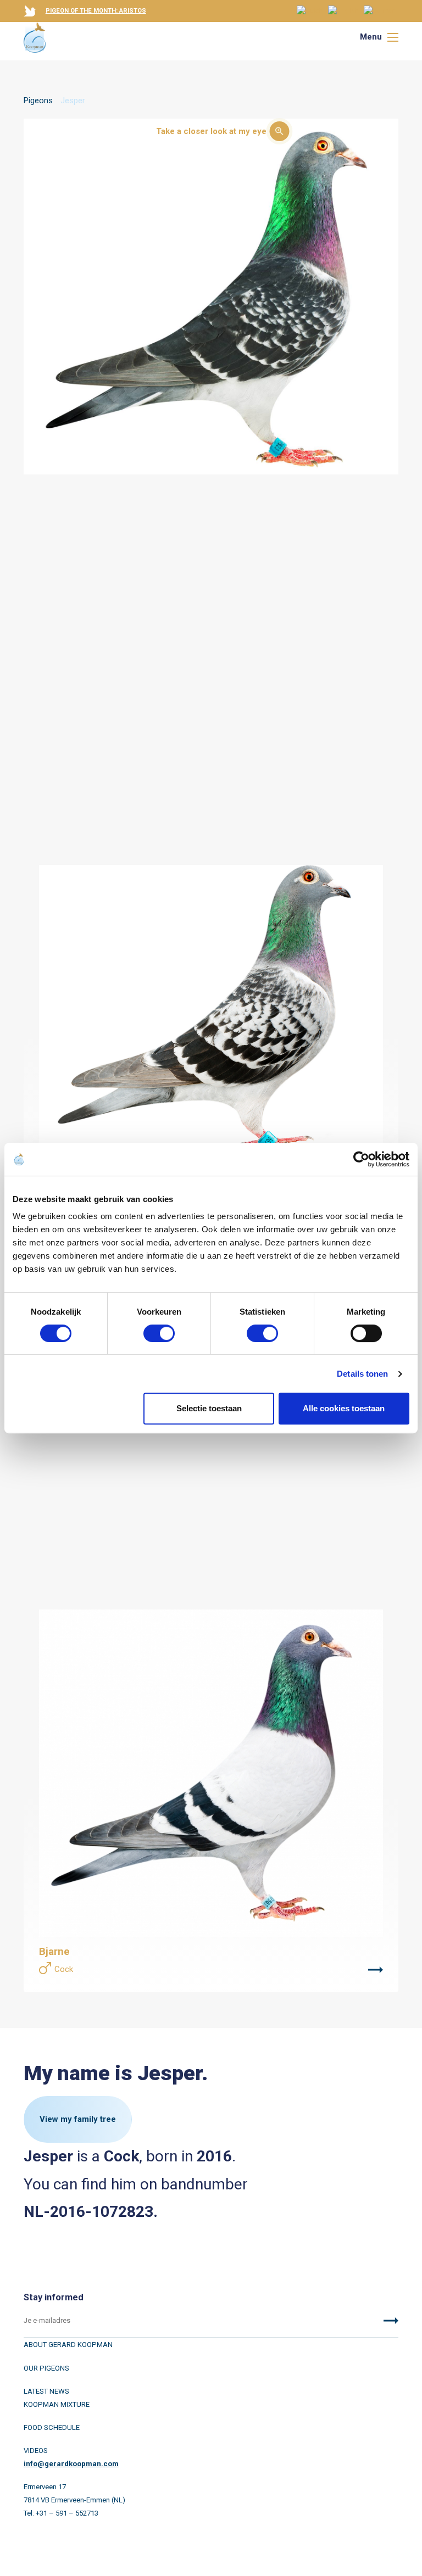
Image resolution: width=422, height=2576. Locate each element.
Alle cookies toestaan (344, 1408)
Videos (36, 2451)
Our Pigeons (46, 2368)
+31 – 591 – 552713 (67, 2513)
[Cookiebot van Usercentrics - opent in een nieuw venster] (361, 1159)
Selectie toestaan (209, 1408)
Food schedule (52, 2427)
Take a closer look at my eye (211, 131)
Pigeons (38, 100)
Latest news (46, 2391)
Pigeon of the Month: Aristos (96, 11)
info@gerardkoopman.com (71, 2464)
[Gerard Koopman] (35, 37)
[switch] (159, 1333)
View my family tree (78, 2119)
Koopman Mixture (57, 2404)
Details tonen (362, 1374)
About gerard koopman (68, 2345)
